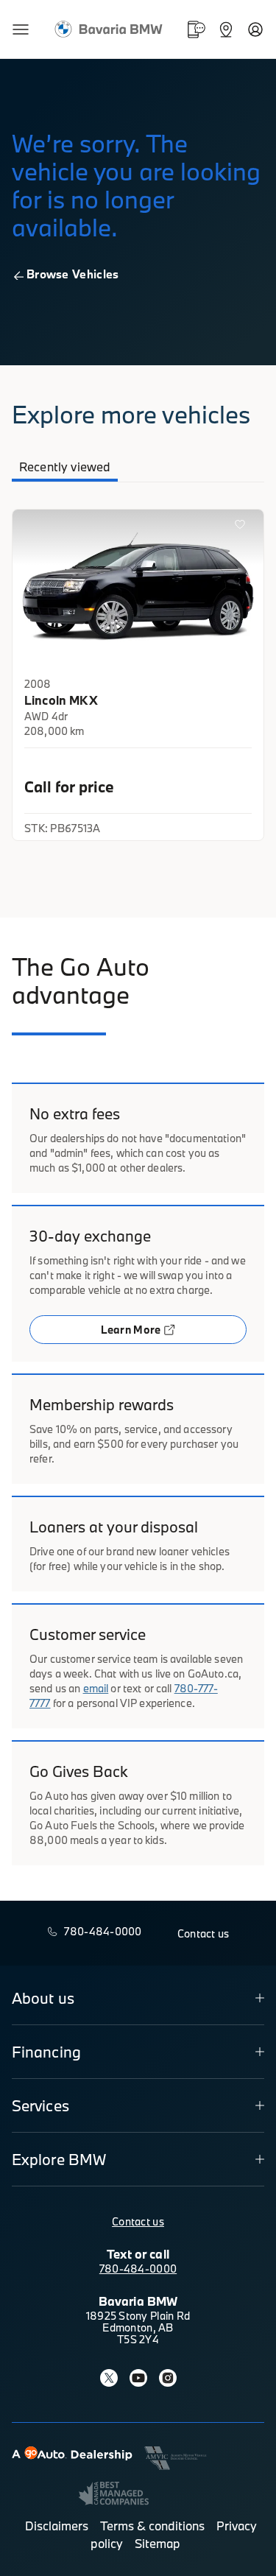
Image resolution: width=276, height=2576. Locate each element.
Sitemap (158, 2543)
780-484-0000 (138, 2269)
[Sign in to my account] (255, 29)
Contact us (138, 2221)
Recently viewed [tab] (65, 467)
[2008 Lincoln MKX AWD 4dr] (138, 590)
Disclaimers (57, 2526)
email (96, 1688)
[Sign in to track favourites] (243, 527)
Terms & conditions (152, 2526)
